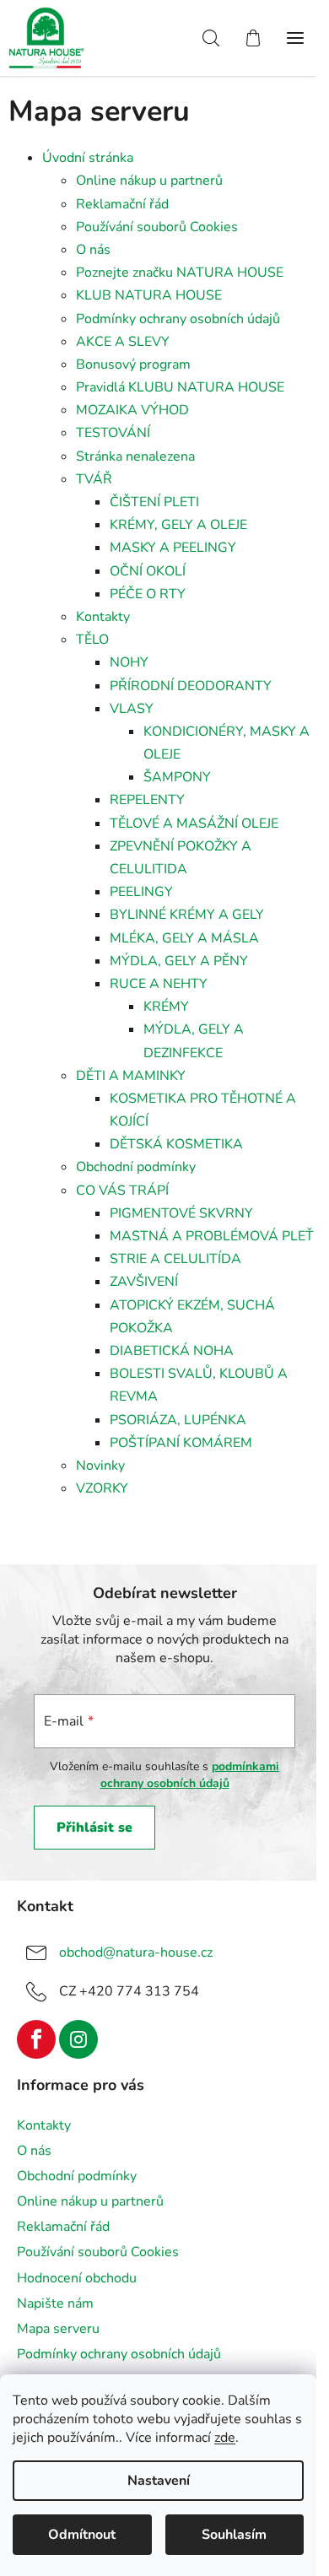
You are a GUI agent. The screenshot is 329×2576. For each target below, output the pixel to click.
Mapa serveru (58, 2329)
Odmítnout (82, 2535)
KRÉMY (166, 1007)
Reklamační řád (122, 204)
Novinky (100, 1466)
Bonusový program (133, 365)
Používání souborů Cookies (157, 227)
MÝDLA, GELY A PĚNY (179, 961)
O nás (93, 250)
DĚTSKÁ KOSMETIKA (176, 1144)
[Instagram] (78, 2039)
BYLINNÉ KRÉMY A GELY (187, 915)
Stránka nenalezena (135, 456)
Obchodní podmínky (136, 1167)
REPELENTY (147, 800)
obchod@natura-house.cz (136, 1952)
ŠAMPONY (177, 777)
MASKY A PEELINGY (173, 548)
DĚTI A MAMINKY (131, 1076)
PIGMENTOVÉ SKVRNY (181, 1213)
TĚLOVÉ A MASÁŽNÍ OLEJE (194, 824)
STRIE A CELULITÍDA (175, 1259)
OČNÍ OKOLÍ (148, 571)
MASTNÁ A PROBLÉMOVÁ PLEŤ (212, 1236)
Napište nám (55, 2303)
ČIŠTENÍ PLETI (154, 502)
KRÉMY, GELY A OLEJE (178, 525)
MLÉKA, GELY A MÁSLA (184, 938)
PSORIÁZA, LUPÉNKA (178, 1420)
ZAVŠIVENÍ (144, 1282)
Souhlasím (234, 2535)
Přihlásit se (94, 1828)
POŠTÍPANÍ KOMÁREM (181, 1443)
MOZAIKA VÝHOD (132, 410)
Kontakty (103, 617)
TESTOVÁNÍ (113, 433)
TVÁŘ (94, 479)
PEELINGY (141, 892)
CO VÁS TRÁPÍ (122, 1191)
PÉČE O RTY (148, 594)
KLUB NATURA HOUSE (149, 295)
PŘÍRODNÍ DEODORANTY (191, 686)
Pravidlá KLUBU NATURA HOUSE (180, 387)
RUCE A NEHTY (159, 984)
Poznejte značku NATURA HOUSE (180, 273)
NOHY (129, 662)
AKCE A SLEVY (123, 342)
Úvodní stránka (88, 158)
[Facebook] (36, 2039)
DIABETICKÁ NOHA (172, 1351)
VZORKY (102, 1488)
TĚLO (92, 640)
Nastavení (159, 2481)
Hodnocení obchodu (77, 2278)
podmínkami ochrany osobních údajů (190, 1775)
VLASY (132, 709)
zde (225, 2438)
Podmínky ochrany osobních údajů (178, 319)
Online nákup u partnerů (149, 181)
